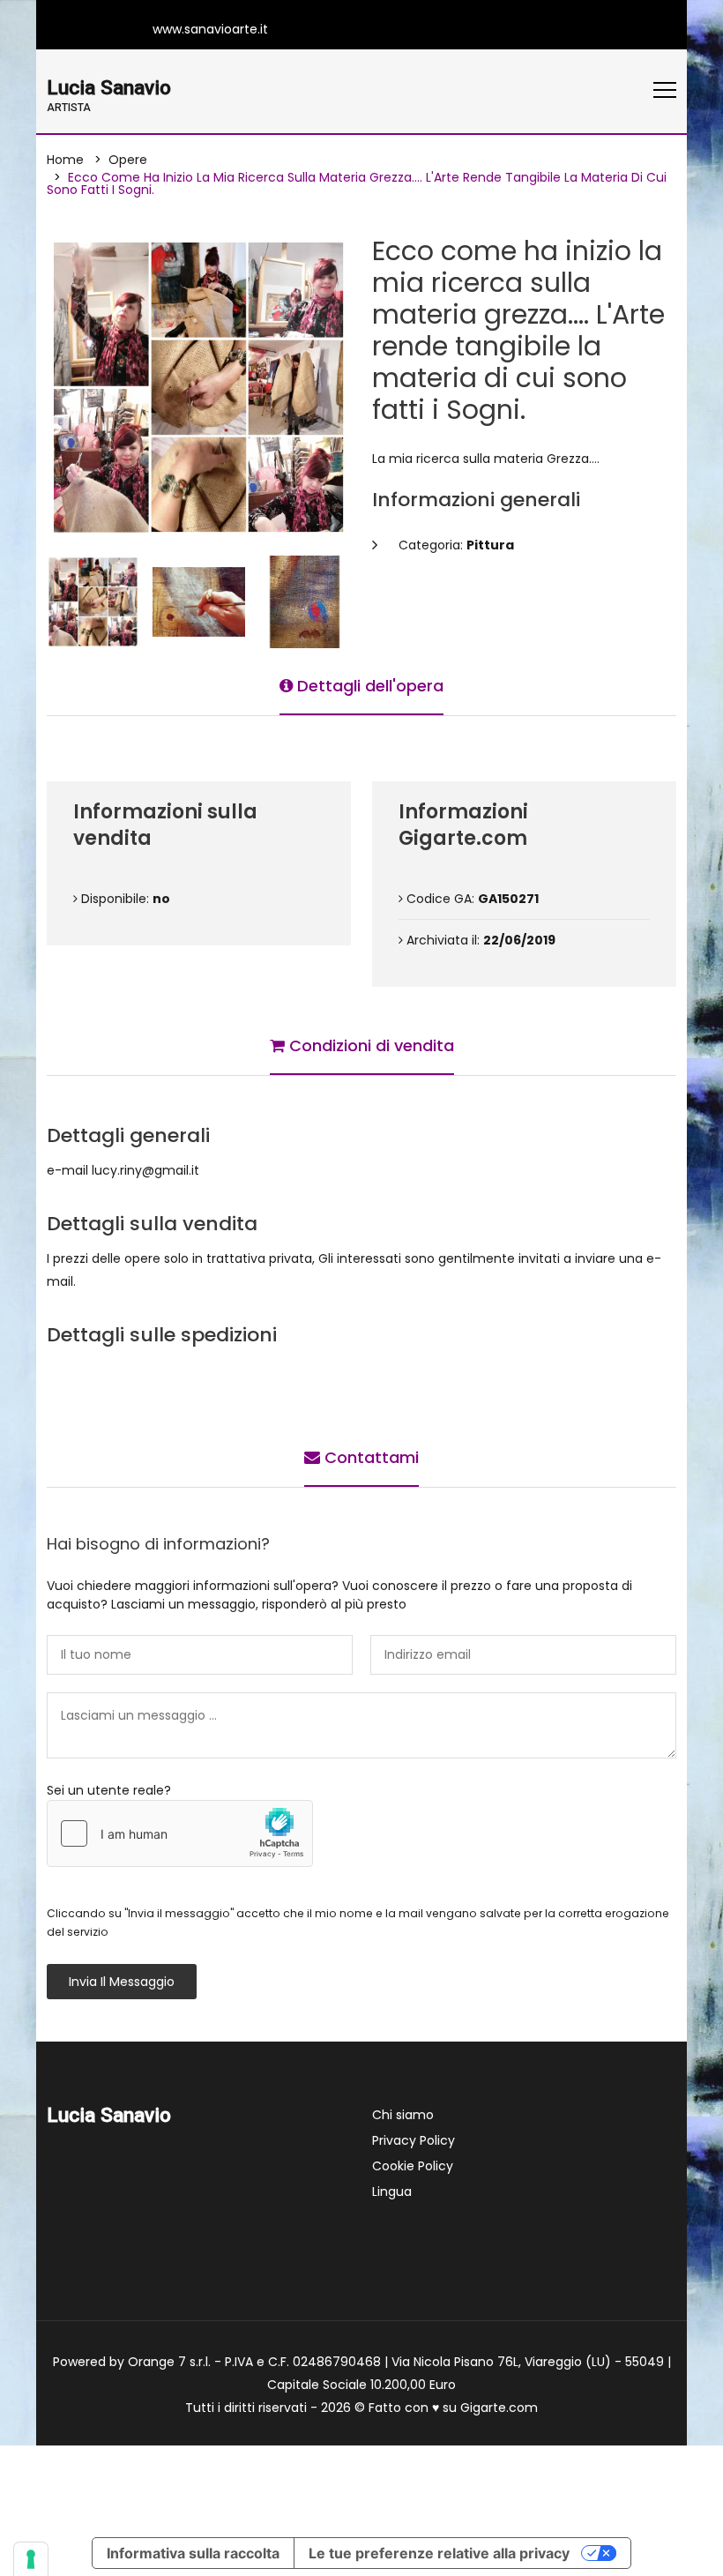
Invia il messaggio (122, 1982)
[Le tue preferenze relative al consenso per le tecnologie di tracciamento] (31, 2559)
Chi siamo (403, 2115)
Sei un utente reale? (109, 1790)
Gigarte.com (499, 2408)
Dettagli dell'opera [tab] (368, 686)
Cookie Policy (413, 2166)
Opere (128, 160)
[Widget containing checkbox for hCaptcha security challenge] (180, 1833)
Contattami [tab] (369, 1457)
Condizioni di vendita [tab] (369, 1045)
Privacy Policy (414, 2140)
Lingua (392, 2191)
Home (65, 160)
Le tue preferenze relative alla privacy (439, 2553)
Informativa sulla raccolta (193, 2553)
